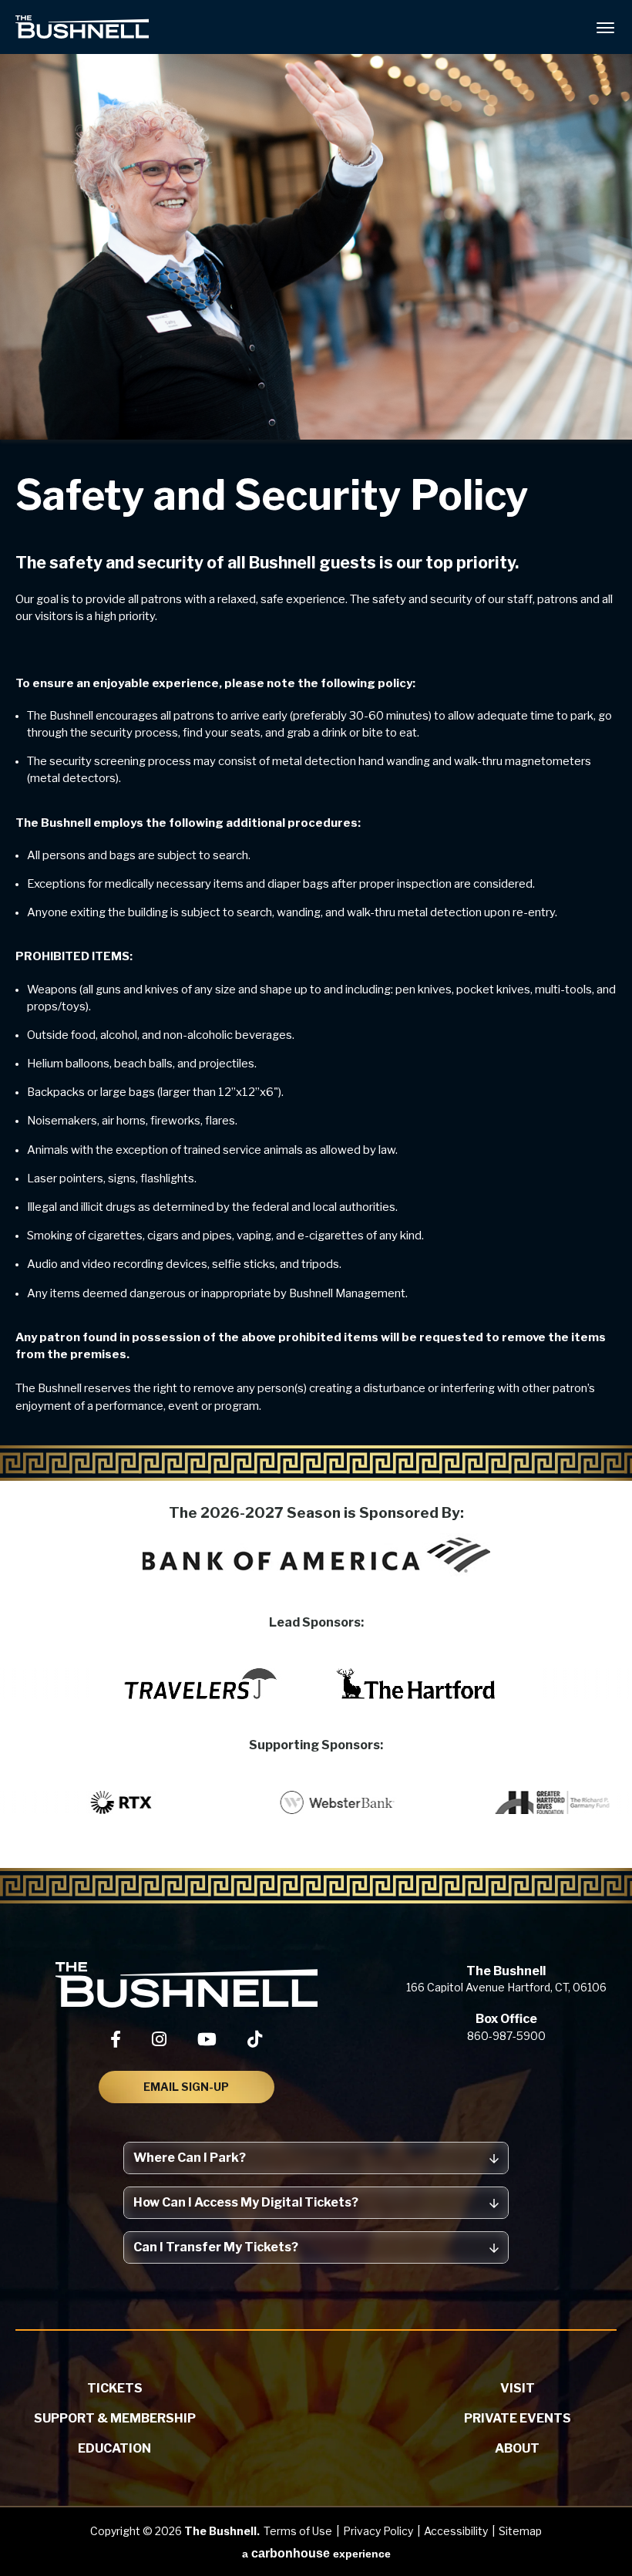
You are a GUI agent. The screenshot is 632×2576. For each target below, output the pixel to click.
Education (114, 2448)
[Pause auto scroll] (612, 1747)
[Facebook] (116, 2039)
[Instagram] (159, 2039)
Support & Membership (115, 2418)
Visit (518, 2388)
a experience (316, 2553)
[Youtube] (207, 2039)
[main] (316, 734)
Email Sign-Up (186, 2087)
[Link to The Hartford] (416, 1684)
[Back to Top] (606, 2527)
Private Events (518, 2418)
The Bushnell (82, 27)
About (517, 2448)
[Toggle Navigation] (605, 27)
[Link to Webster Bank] (371, 1802)
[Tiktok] (255, 2039)
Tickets (115, 2388)
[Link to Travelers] (200, 1684)
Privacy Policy (378, 2531)
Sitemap (520, 2531)
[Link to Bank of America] (316, 1555)
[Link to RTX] (155, 1802)
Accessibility (456, 2531)
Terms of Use (298, 2531)
